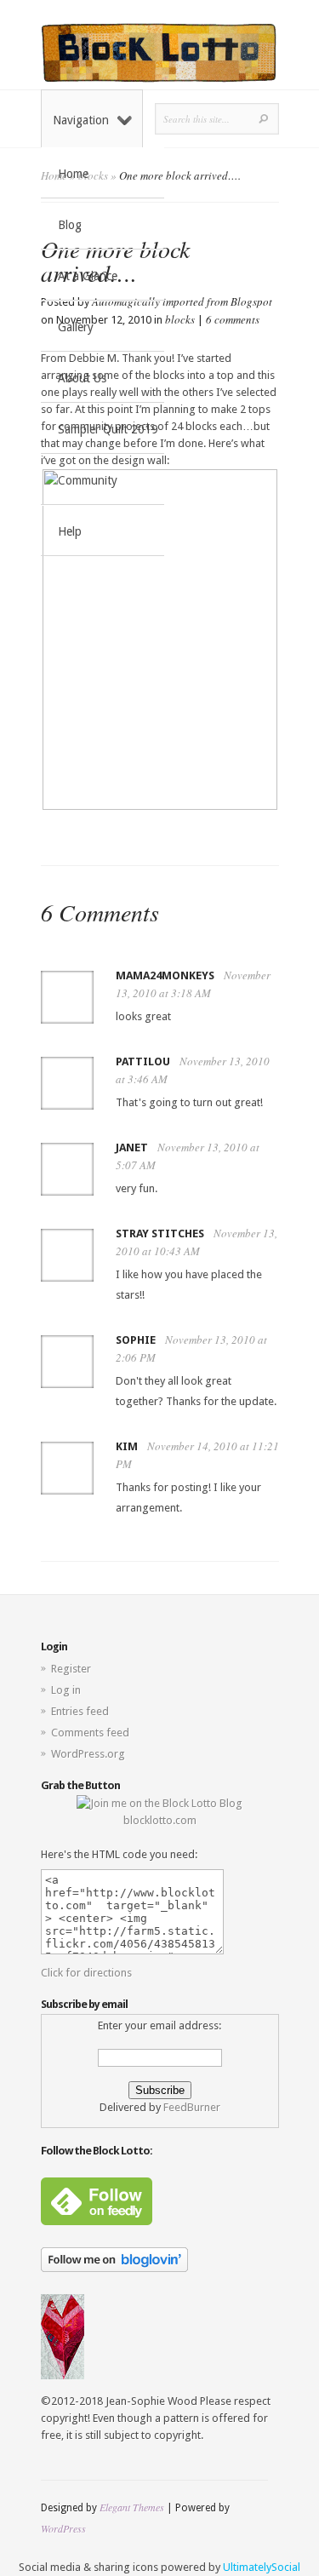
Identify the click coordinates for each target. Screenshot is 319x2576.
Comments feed (90, 1733)
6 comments (233, 319)
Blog (70, 225)
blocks (180, 319)
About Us (82, 378)
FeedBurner (192, 2107)
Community (88, 480)
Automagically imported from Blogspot (182, 301)
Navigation (81, 120)
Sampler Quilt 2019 (108, 429)
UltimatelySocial (262, 2567)
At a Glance (88, 276)
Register (71, 1669)
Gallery (76, 327)
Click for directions (86, 1973)
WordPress (63, 2528)
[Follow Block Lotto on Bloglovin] (114, 2268)
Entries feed (80, 1711)
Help (70, 531)
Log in (66, 1690)
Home (73, 174)
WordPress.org (88, 1754)
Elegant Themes (132, 2507)
